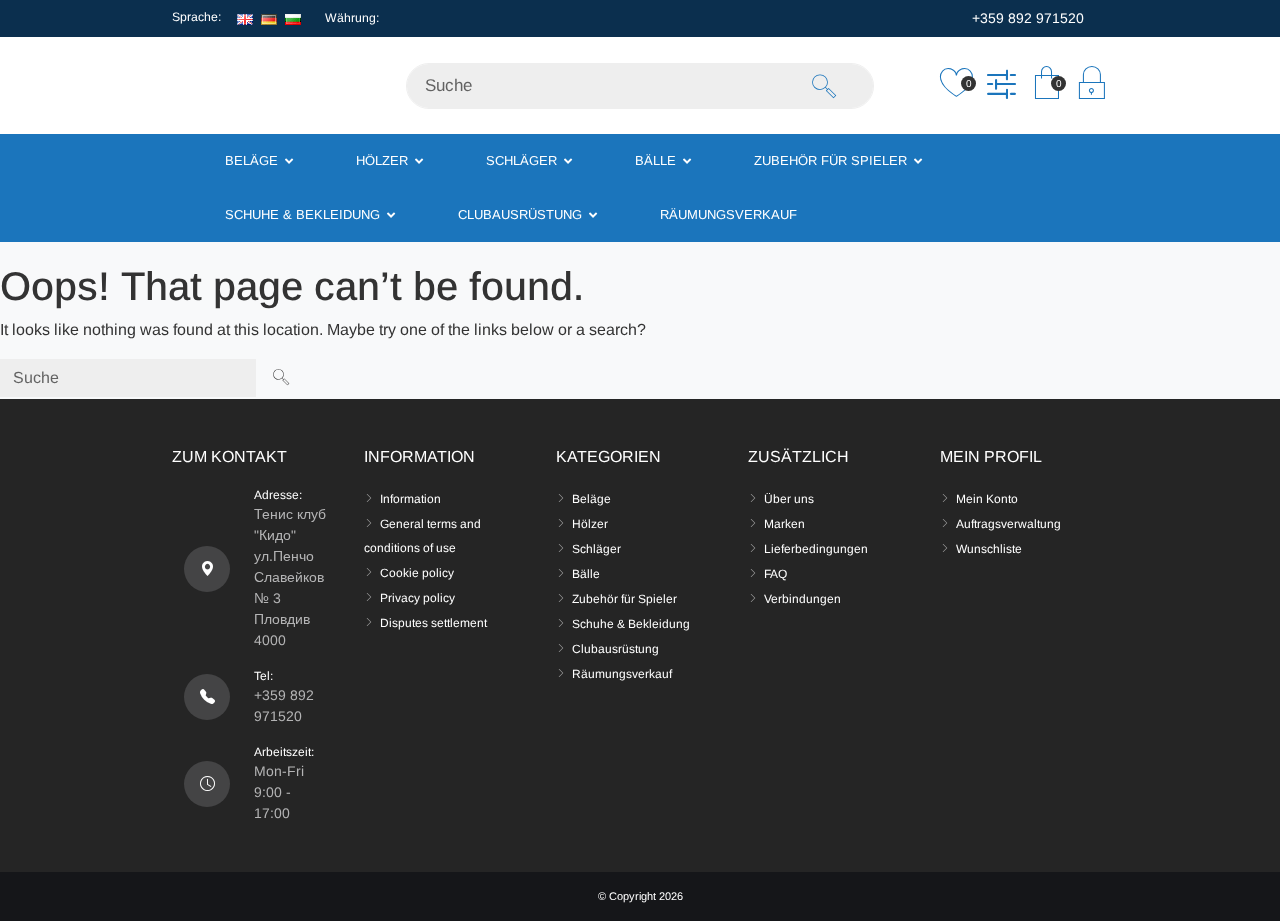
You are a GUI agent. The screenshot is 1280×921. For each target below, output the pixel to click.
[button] (1046, 87)
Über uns (789, 499)
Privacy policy (417, 598)
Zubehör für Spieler (624, 599)
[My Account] (1091, 87)
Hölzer (590, 524)
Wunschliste (989, 549)
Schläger (596, 549)
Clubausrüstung (615, 649)
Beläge (591, 499)
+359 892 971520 (1026, 18)
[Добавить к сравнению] (1001, 87)
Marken (784, 524)
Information (410, 499)
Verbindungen (802, 599)
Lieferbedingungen (816, 549)
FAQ (775, 574)
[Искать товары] (824, 86)
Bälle (586, 574)
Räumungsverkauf (622, 674)
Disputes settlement (433, 623)
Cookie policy (417, 573)
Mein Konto (987, 499)
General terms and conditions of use (422, 536)
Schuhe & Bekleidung (631, 624)
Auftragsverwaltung (1008, 524)
